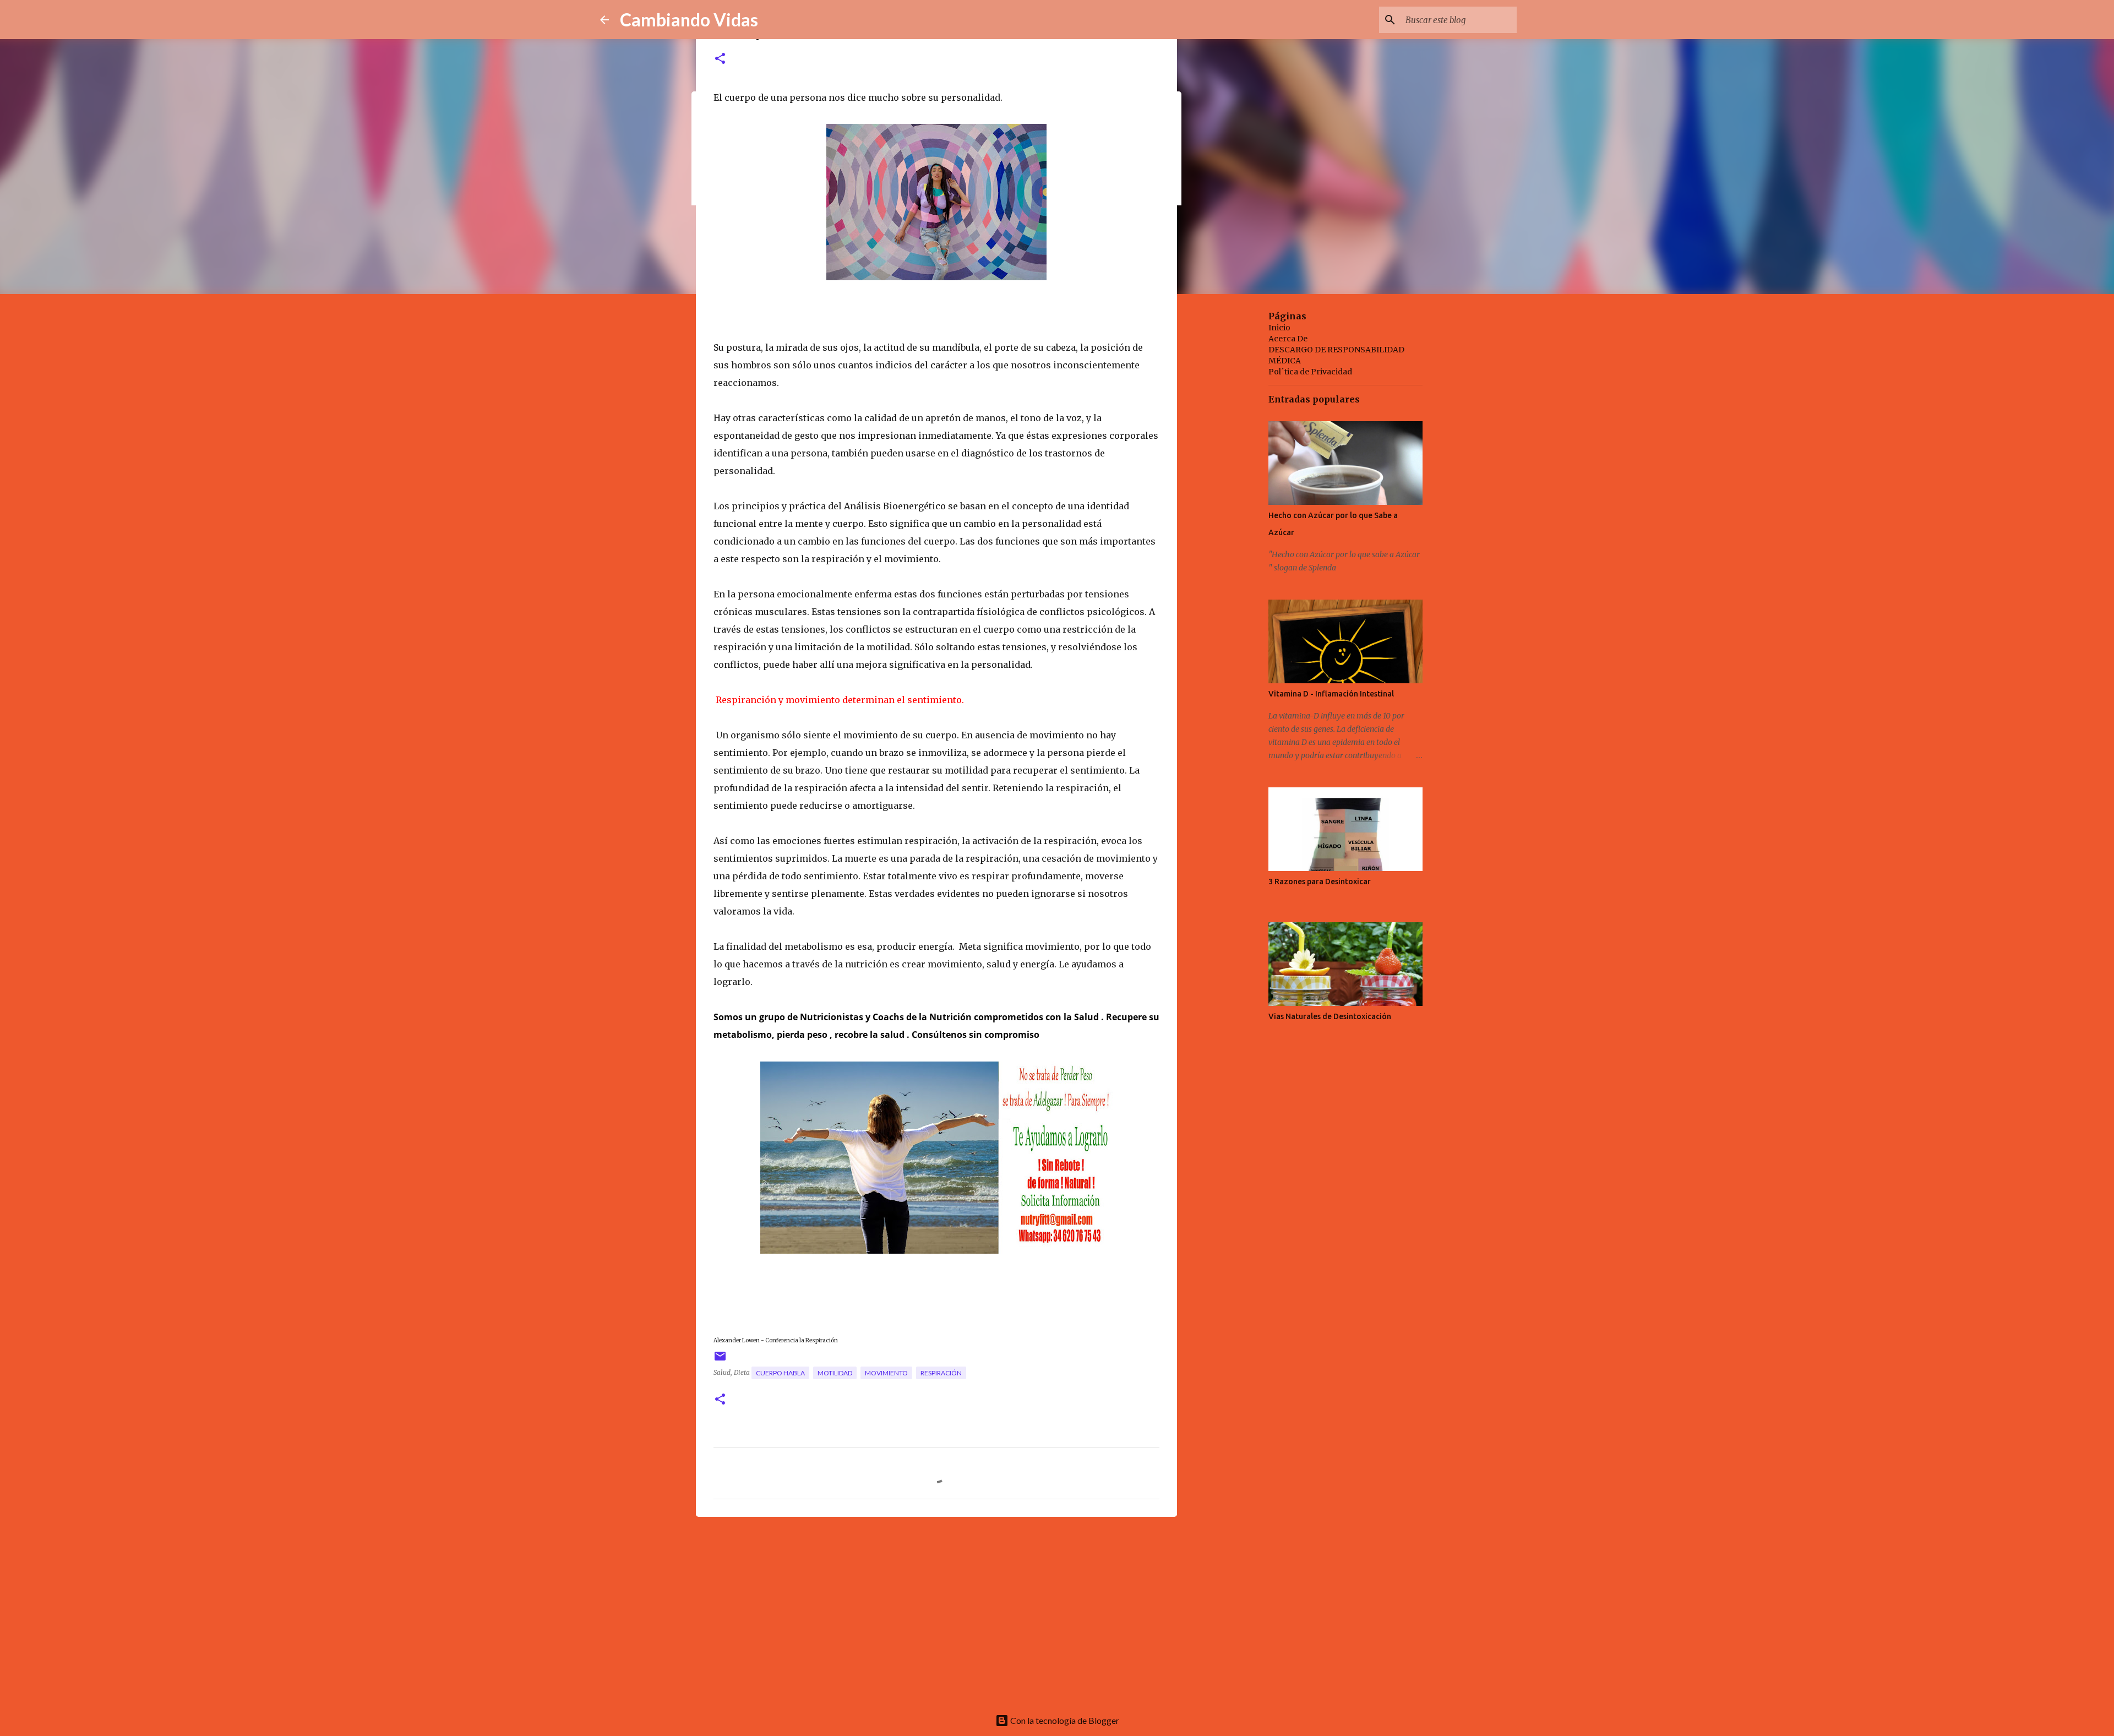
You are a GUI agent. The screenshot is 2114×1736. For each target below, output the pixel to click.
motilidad (835, 1373)
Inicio (1279, 328)
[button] (720, 59)
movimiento (886, 1373)
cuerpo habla (780, 1373)
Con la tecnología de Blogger (1064, 1720)
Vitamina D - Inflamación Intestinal (1331, 694)
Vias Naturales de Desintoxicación (1330, 1016)
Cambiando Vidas (689, 20)
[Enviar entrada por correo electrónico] (720, 1360)
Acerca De (1288, 339)
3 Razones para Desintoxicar (1320, 881)
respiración (941, 1373)
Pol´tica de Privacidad (1310, 372)
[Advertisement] (936, 1610)
